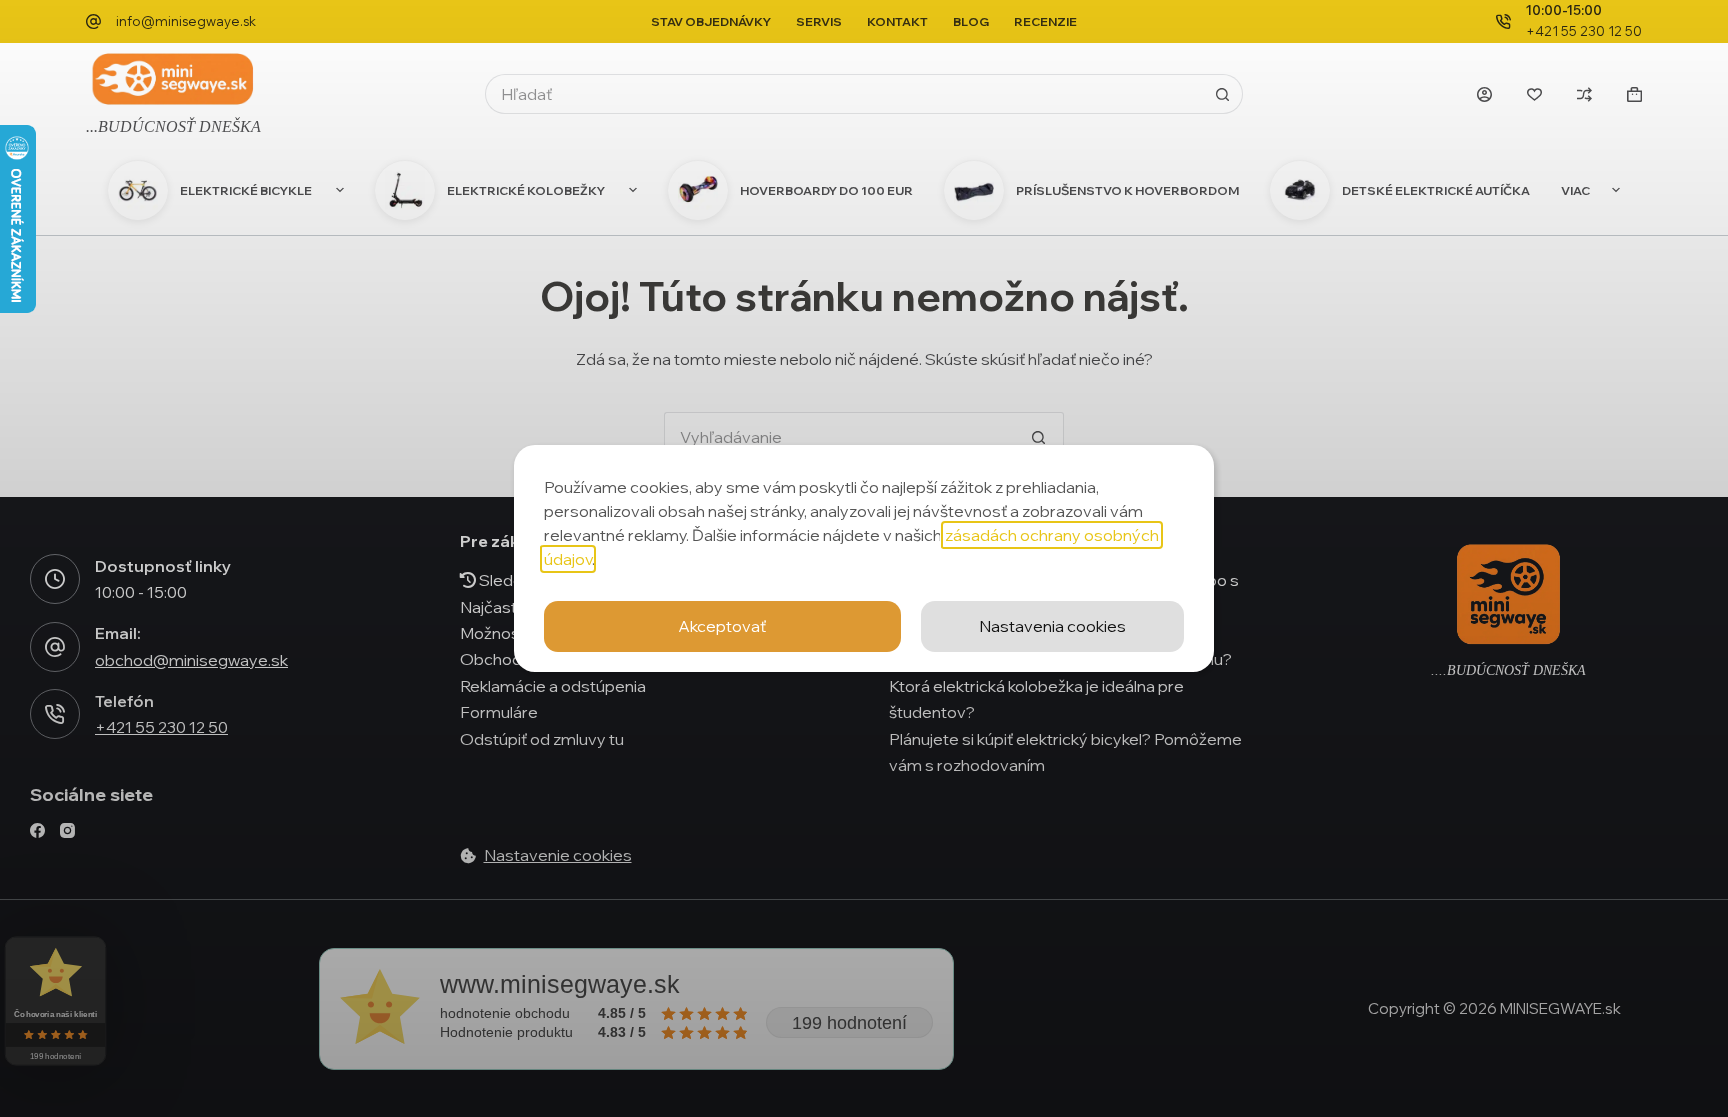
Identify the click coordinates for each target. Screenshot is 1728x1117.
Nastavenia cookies (1052, 626)
